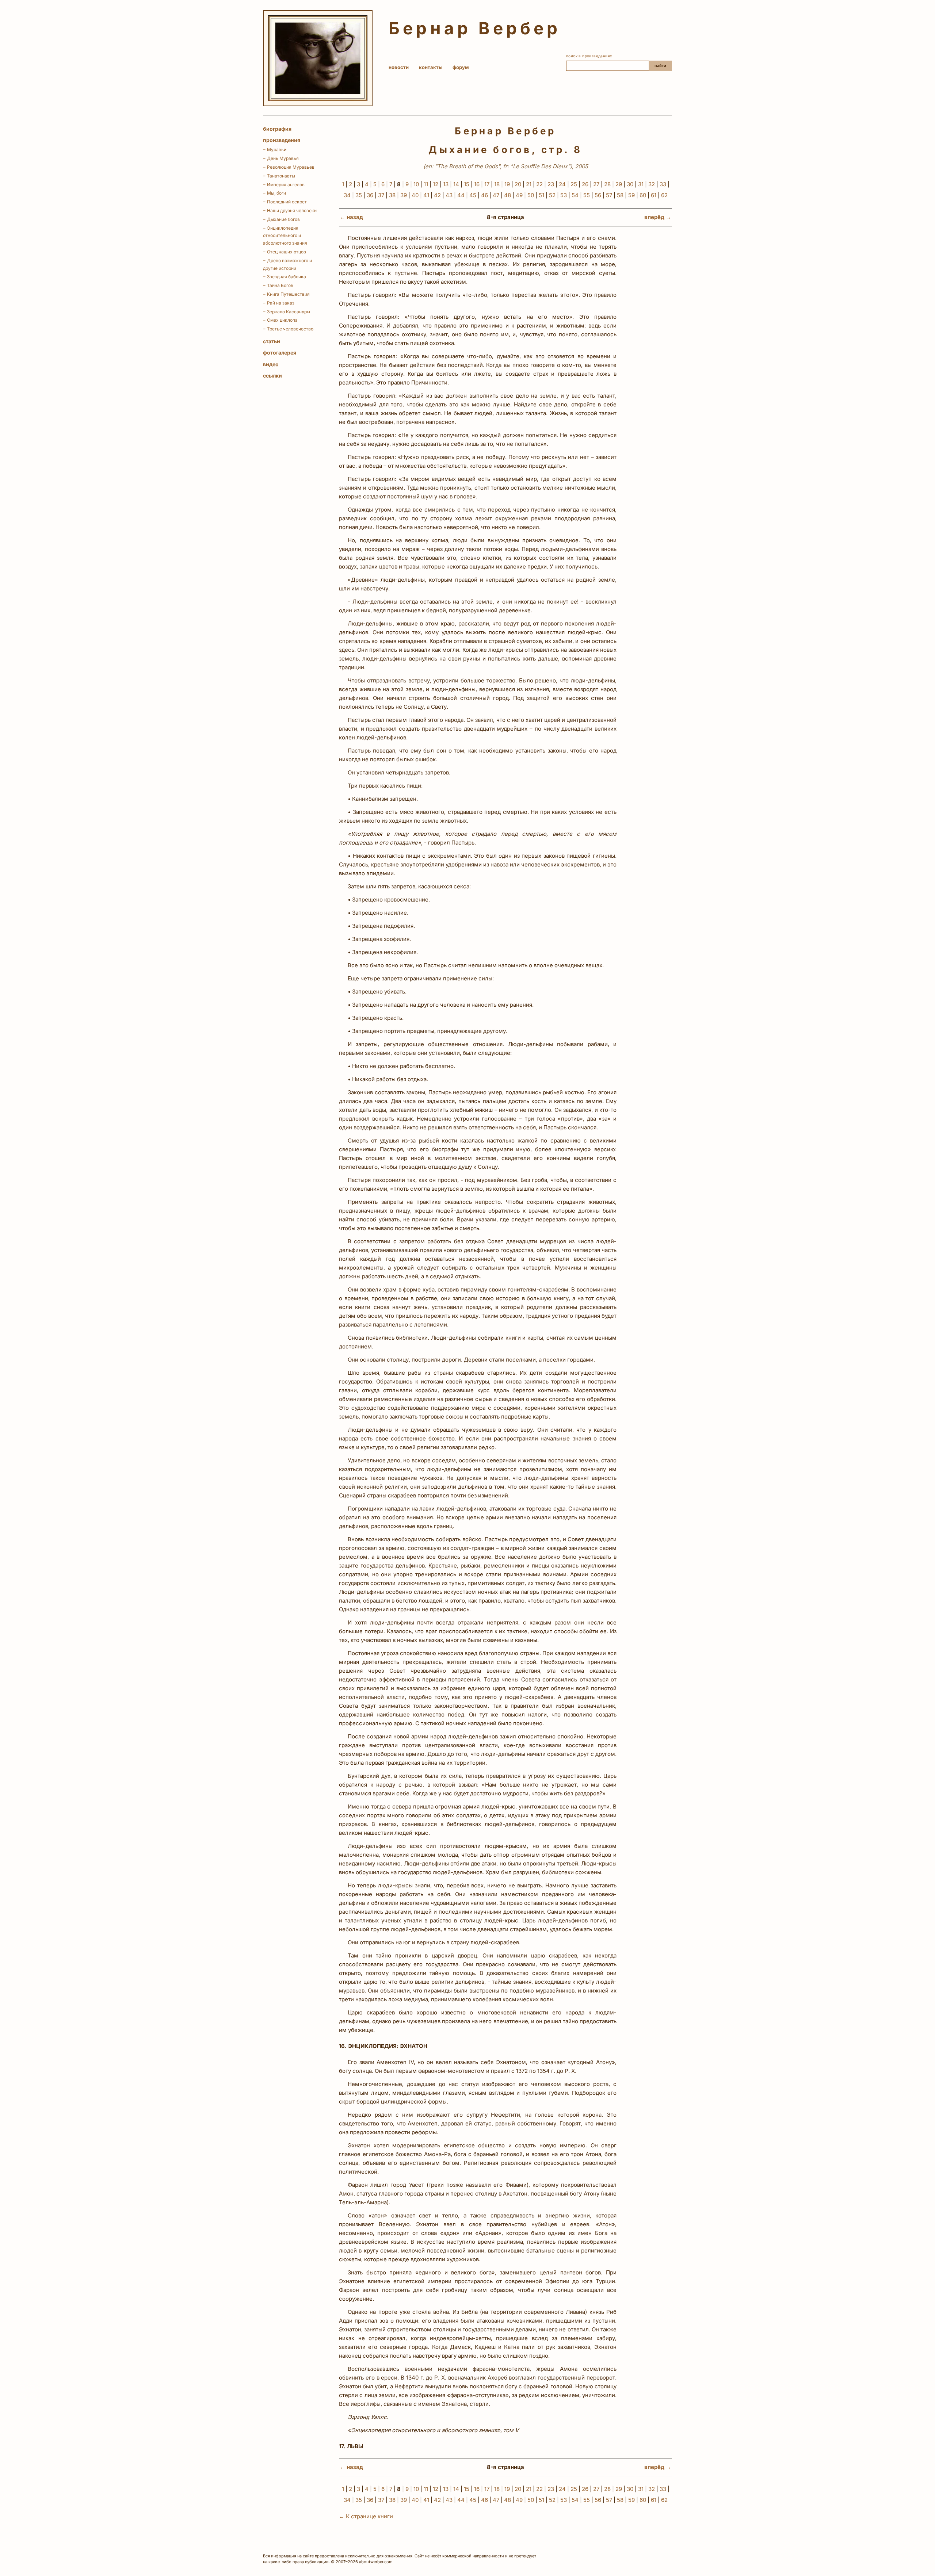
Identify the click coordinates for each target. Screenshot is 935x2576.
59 (631, 195)
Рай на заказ (281, 303)
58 (620, 195)
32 (652, 184)
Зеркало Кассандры (289, 312)
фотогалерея (280, 353)
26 (585, 184)
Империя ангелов (286, 185)
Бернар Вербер (475, 28)
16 (477, 184)
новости (399, 67)
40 (415, 195)
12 (436, 184)
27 (596, 184)
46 (484, 195)
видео (271, 364)
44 (461, 195)
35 (359, 195)
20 (518, 184)
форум (461, 67)
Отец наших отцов (287, 252)
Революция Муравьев (291, 167)
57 (609, 195)
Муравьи (277, 150)
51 (541, 195)
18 (497, 184)
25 (574, 184)
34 (347, 195)
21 (529, 184)
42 (437, 195)
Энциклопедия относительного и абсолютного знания (285, 236)
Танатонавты (281, 176)
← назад (351, 217)
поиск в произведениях (589, 56)
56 (598, 195)
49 (519, 195)
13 (446, 184)
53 (564, 195)
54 (575, 195)
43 (449, 195)
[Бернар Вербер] (318, 58)
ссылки (272, 376)
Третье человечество (290, 329)
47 (496, 195)
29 (619, 184)
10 (416, 184)
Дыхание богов (283, 219)
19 (507, 184)
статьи (272, 341)
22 (539, 184)
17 (487, 184)
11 (426, 184)
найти (660, 66)
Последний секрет (287, 202)
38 (392, 195)
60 (643, 195)
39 (404, 195)
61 (654, 195)
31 (641, 184)
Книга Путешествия (288, 294)
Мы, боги (276, 193)
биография (277, 129)
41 (426, 195)
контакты (431, 67)
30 (630, 184)
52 (552, 195)
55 (587, 195)
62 (664, 195)
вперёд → (658, 217)
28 (607, 184)
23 (551, 184)
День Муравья (283, 158)
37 (381, 195)
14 (456, 184)
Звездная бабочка (287, 277)
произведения (282, 140)
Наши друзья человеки (292, 210)
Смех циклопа (282, 320)
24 (562, 184)
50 (531, 195)
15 (467, 184)
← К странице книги (366, 2516)
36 (370, 195)
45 (473, 195)
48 (507, 195)
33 (663, 184)
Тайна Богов (280, 285)
